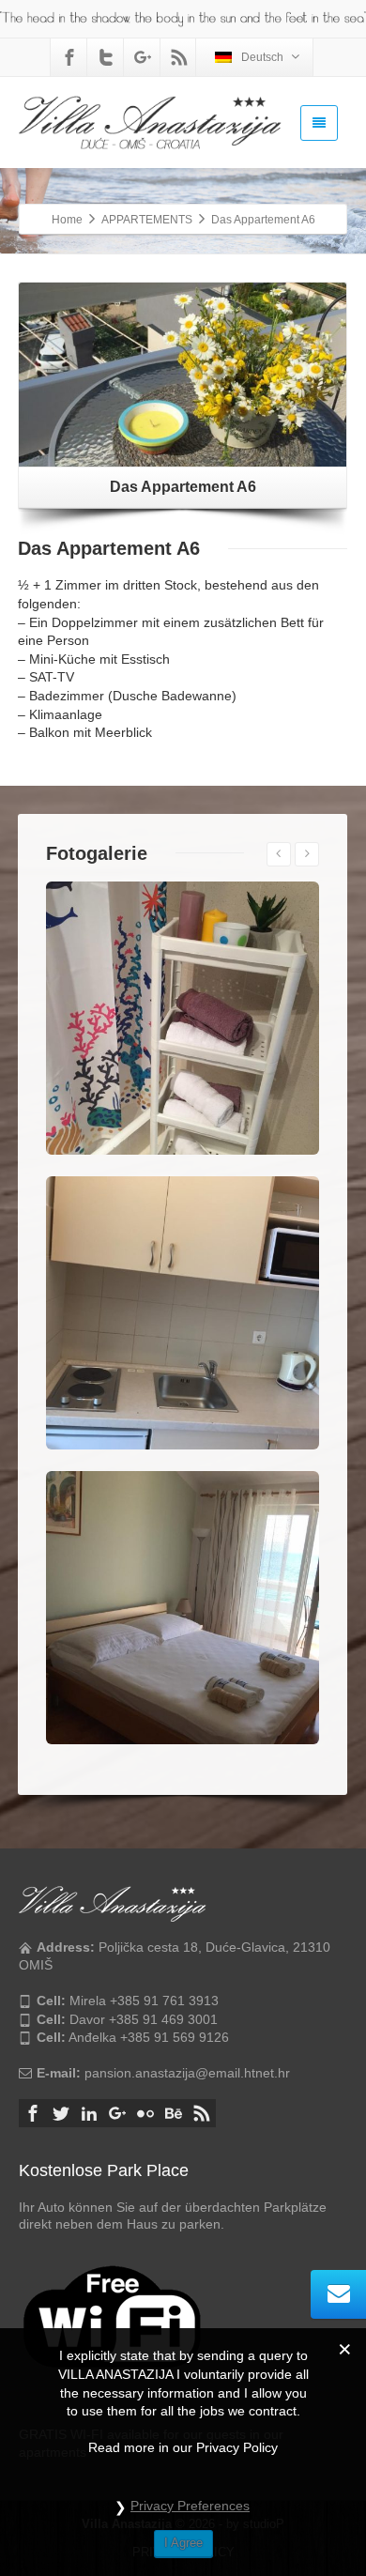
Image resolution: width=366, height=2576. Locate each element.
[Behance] (174, 2113)
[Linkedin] (89, 2113)
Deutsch (262, 57)
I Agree (183, 2543)
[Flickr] (145, 2113)
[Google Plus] (143, 57)
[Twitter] (106, 57)
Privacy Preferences (190, 2506)
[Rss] (179, 57)
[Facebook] (69, 57)
